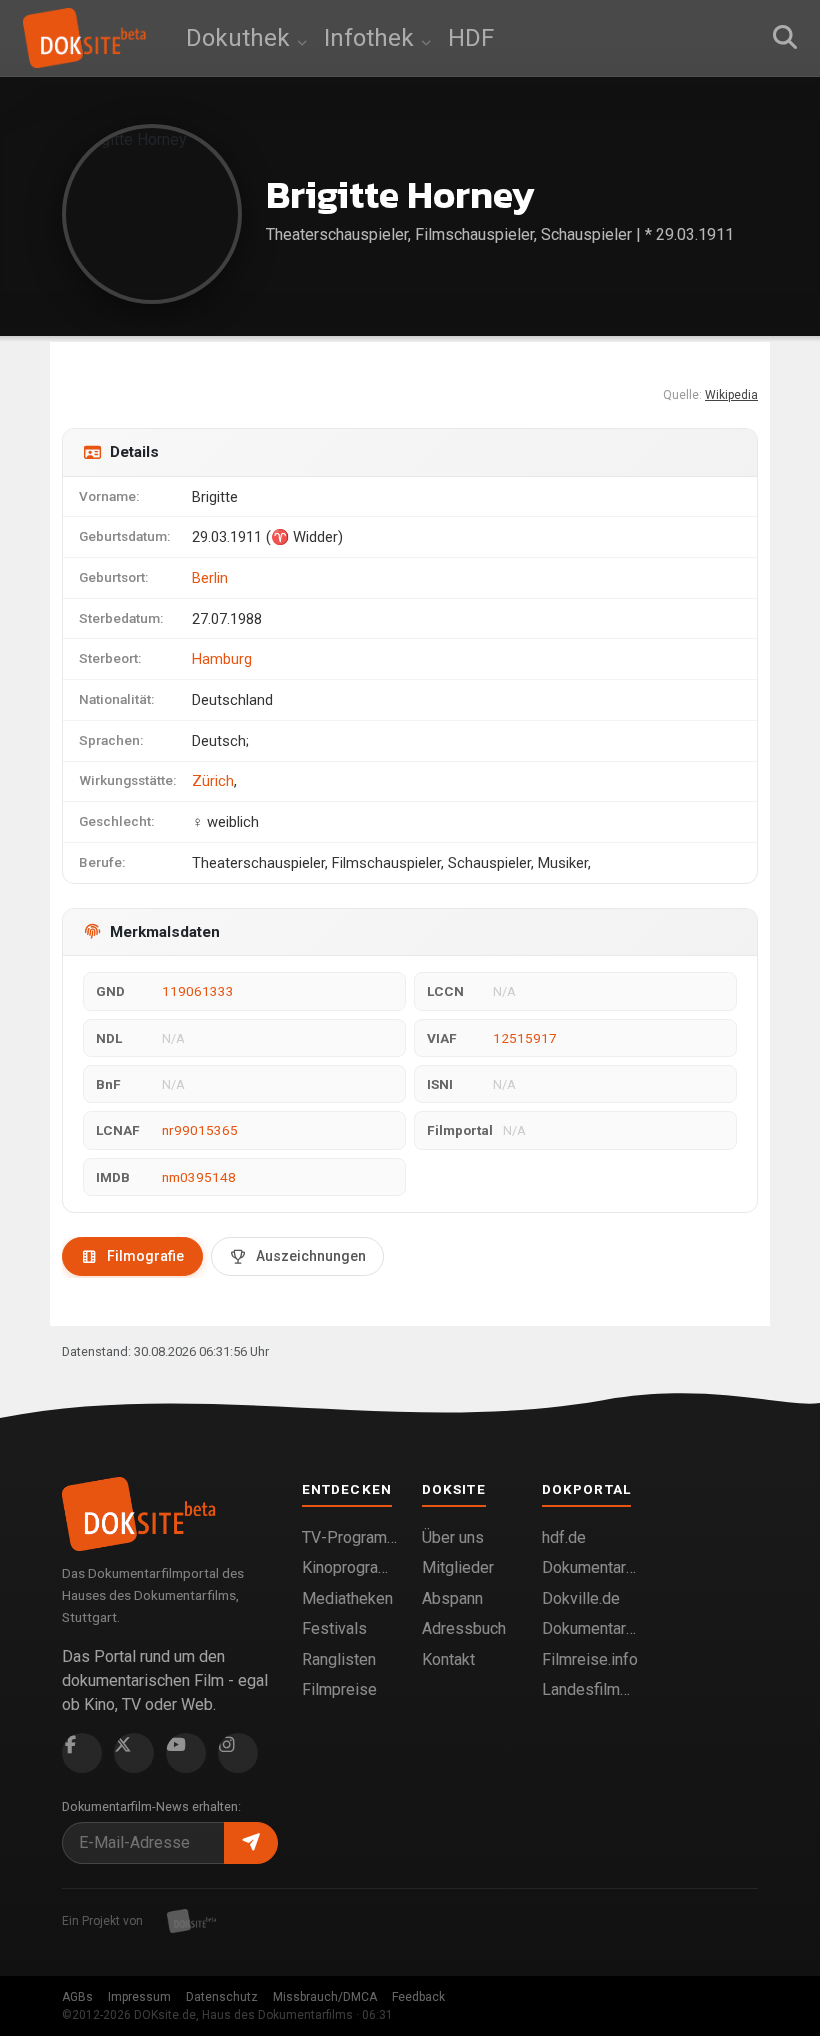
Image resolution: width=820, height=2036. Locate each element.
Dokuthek (241, 38)
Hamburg (222, 659)
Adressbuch (464, 1628)
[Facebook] (82, 1753)
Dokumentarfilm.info (590, 1567)
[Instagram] (238, 1753)
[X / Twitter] (134, 1753)
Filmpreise (339, 1689)
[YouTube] (186, 1753)
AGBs (77, 1997)
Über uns (453, 1537)
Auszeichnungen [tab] (311, 1256)
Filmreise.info (590, 1659)
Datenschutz (222, 1997)
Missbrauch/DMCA (325, 1997)
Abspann (452, 1598)
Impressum (139, 1997)
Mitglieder (458, 1567)
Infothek (372, 38)
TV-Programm (350, 1537)
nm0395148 (199, 1177)
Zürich (213, 781)
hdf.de (564, 1537)
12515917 (525, 1038)
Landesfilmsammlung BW (590, 1689)
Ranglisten (339, 1659)
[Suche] (785, 38)
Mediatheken (347, 1598)
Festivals (334, 1628)
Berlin (210, 578)
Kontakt (448, 1659)
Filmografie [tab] (145, 1256)
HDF (471, 38)
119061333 (198, 991)
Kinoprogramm (350, 1567)
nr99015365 (200, 1130)
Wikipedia (731, 395)
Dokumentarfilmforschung (590, 1628)
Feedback (418, 1997)
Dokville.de (581, 1598)
